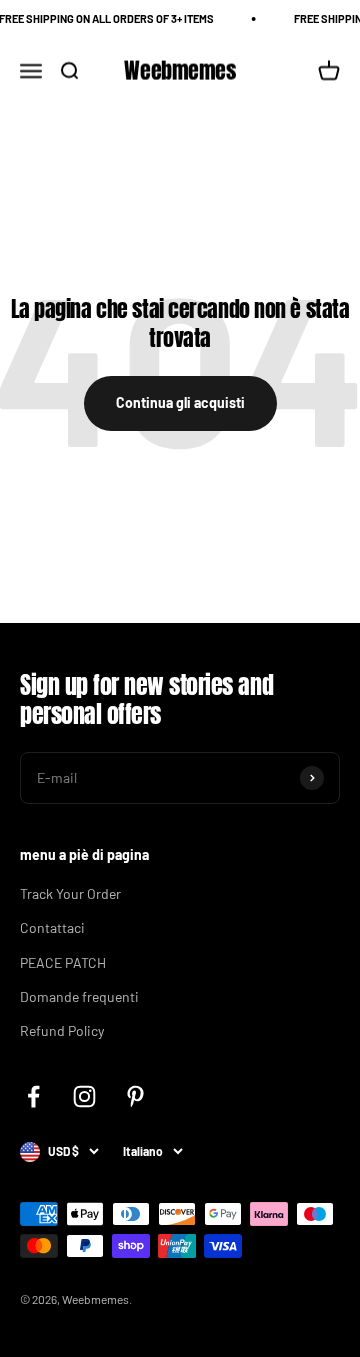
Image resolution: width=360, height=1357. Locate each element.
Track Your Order (70, 893)
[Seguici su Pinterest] (135, 1096)
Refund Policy (62, 1030)
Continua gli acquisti (180, 402)
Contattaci (52, 927)
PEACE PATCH (63, 962)
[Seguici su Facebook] (33, 1096)
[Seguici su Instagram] (84, 1096)
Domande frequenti (79, 996)
